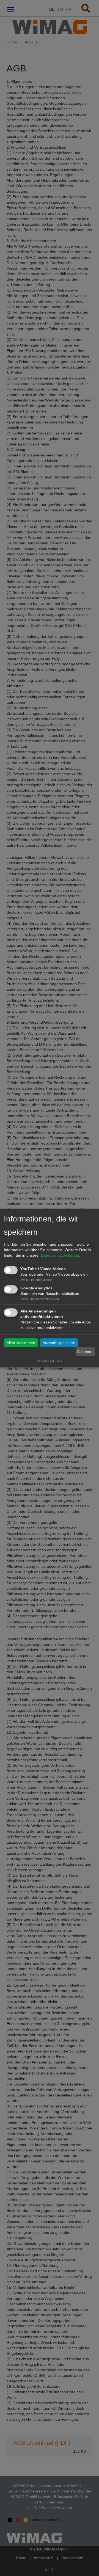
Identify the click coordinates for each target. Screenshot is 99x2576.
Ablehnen (85, 1351)
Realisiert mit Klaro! (50, 1361)
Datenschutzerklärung (60, 1255)
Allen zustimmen (21, 1343)
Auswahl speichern (59, 1343)
